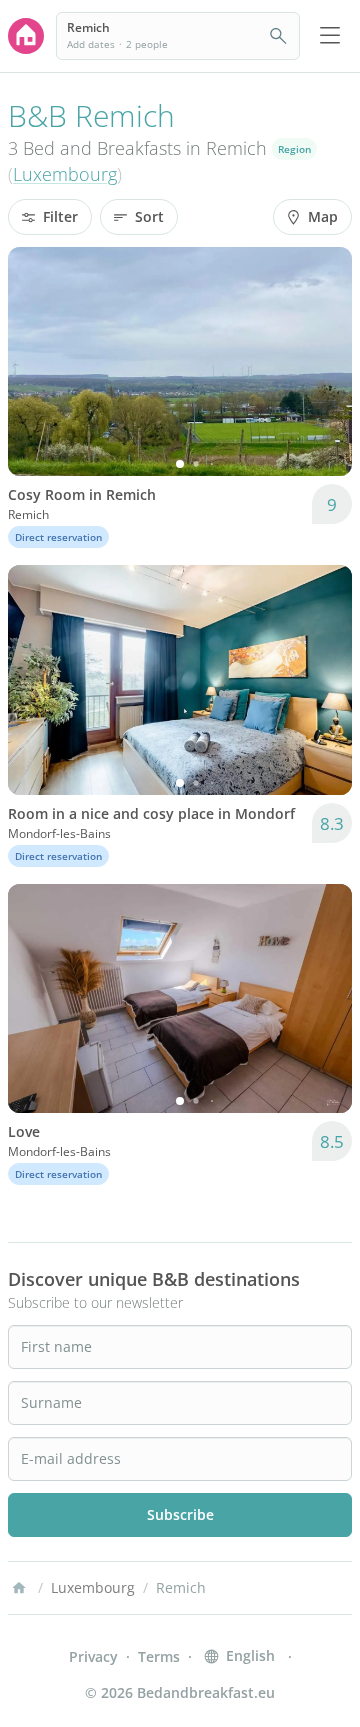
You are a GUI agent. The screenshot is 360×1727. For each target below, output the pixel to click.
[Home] (19, 1588)
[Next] (324, 362)
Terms (159, 1656)
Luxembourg (65, 174)
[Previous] (36, 362)
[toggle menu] (330, 36)
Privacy (93, 1656)
